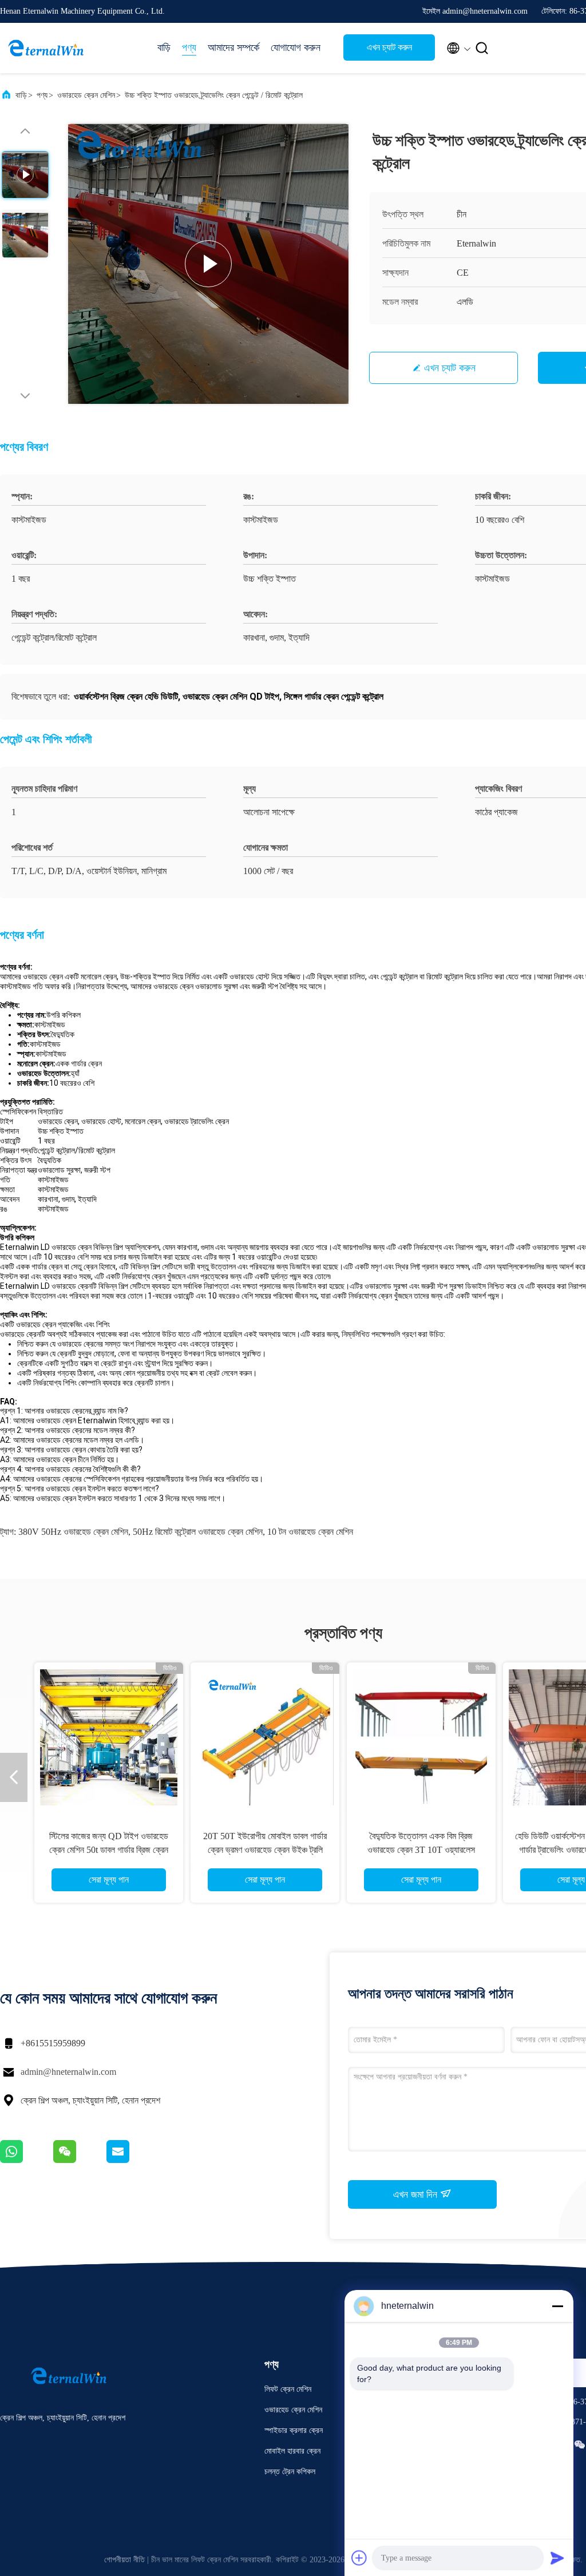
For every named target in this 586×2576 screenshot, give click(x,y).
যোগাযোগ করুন (296, 47)
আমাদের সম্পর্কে (233, 47)
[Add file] (359, 2558)
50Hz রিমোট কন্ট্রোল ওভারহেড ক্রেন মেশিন (198, 1532)
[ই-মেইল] (132, 2160)
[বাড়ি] (46, 48)
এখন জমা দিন (417, 2194)
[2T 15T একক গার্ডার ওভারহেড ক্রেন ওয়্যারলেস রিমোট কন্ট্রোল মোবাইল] (421, 1737)
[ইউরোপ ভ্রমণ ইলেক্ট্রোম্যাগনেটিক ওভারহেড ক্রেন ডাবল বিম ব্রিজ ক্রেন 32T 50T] (265, 1737)
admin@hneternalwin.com (68, 2072)
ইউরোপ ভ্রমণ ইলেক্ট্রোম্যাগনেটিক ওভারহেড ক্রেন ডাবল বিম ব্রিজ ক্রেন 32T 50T (265, 1850)
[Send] (557, 2558)
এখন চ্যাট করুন (389, 47)
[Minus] (557, 2306)
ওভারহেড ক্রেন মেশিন (86, 95)
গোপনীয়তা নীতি (124, 2560)
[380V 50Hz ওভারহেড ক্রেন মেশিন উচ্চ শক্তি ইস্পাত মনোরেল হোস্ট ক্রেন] (109, 1737)
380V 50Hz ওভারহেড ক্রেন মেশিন (73, 1532)
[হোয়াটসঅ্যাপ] (27, 2160)
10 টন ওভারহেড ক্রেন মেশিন (310, 1532)
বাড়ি (164, 47)
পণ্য (189, 47)
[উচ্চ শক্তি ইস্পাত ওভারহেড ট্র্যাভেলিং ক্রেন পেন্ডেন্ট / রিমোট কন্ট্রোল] (208, 264)
